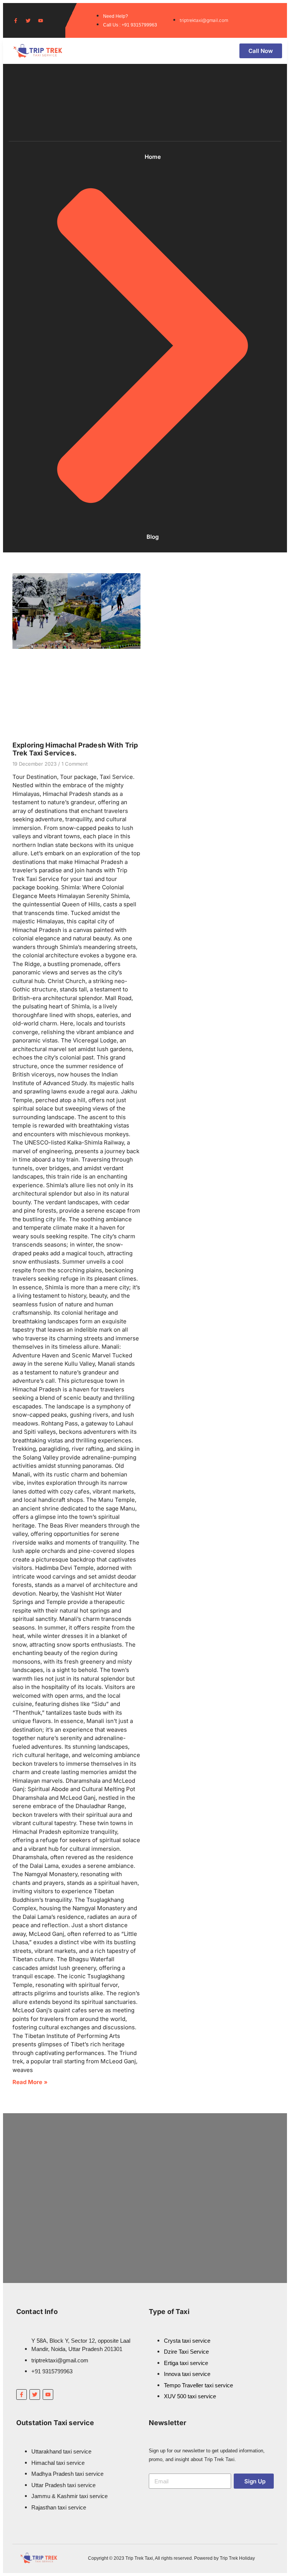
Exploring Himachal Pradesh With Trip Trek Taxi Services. (75, 749)
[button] (208, 51)
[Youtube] (41, 21)
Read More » (30, 2082)
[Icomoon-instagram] (53, 21)
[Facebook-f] (16, 21)
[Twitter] (28, 21)
